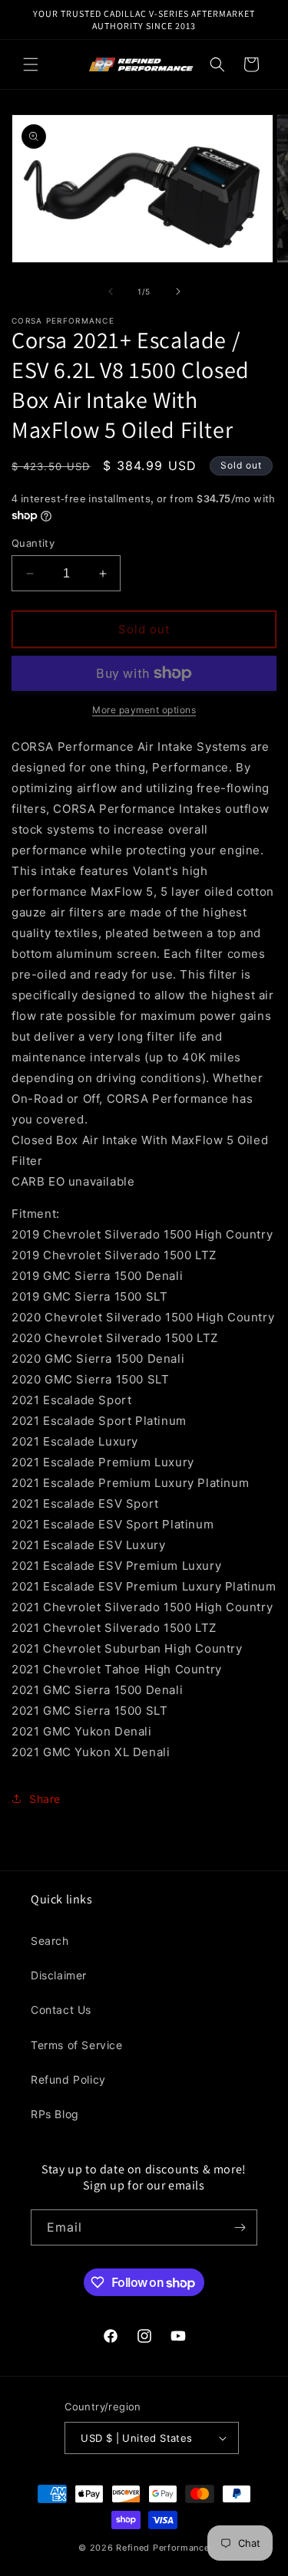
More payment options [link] (144, 710)
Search (50, 1941)
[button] (31, 64)
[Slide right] (178, 291)
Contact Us (61, 2010)
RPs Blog (55, 2114)
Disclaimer (59, 1975)
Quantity (33, 543)
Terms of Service (77, 2045)
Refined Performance (162, 2548)
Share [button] (45, 1799)
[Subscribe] (240, 2227)
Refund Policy (68, 2079)
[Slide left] (111, 291)
